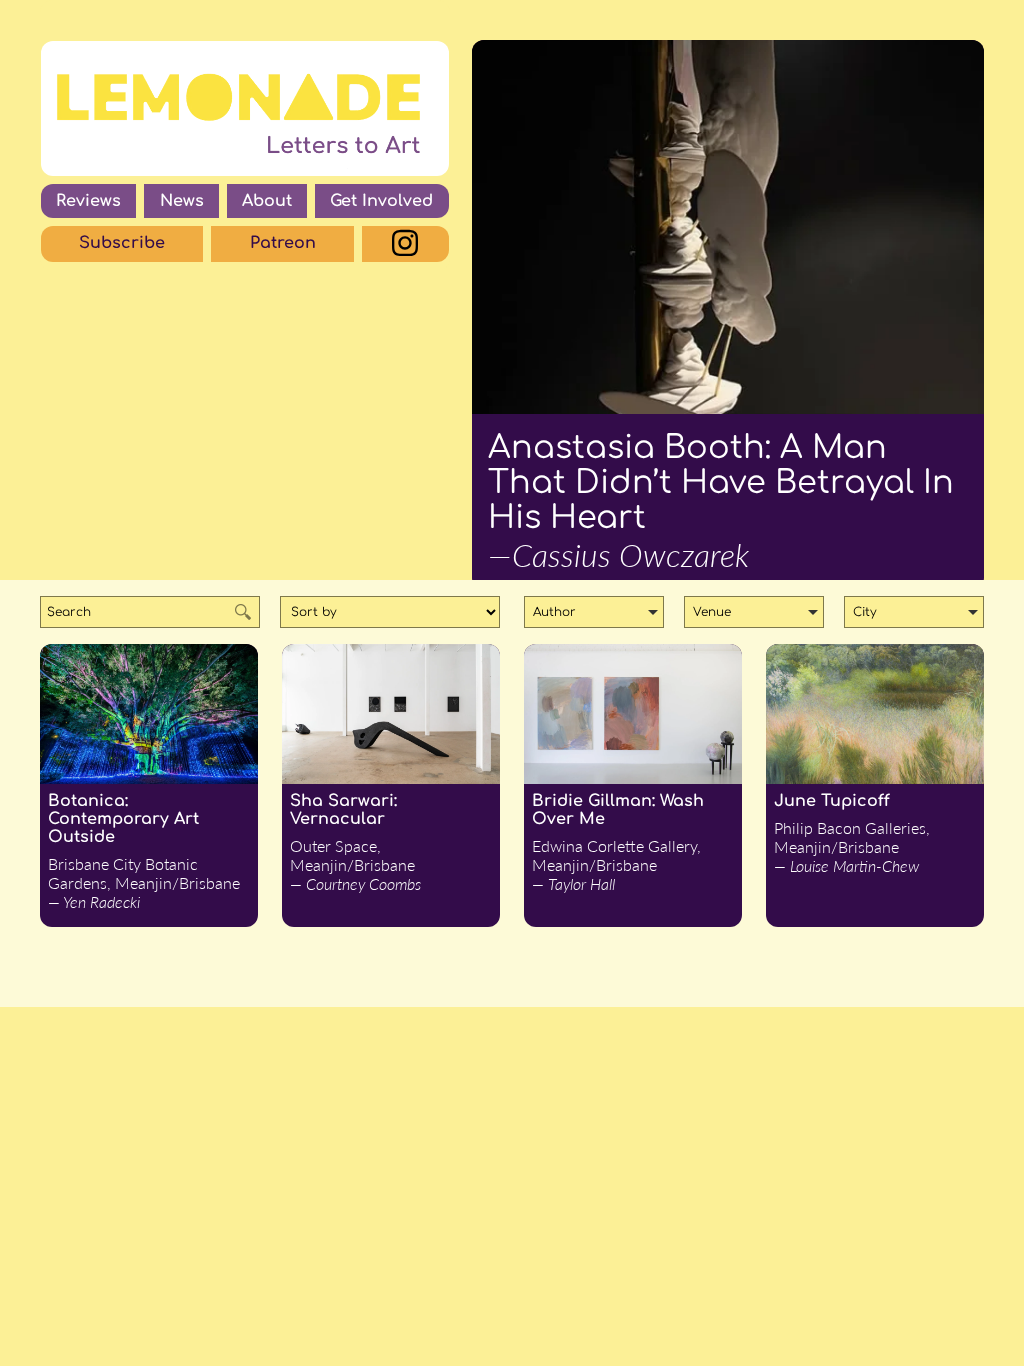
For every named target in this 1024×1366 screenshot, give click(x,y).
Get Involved (381, 201)
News (182, 201)
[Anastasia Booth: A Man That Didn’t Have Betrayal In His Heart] (728, 227)
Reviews (88, 201)
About (267, 201)
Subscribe (122, 243)
